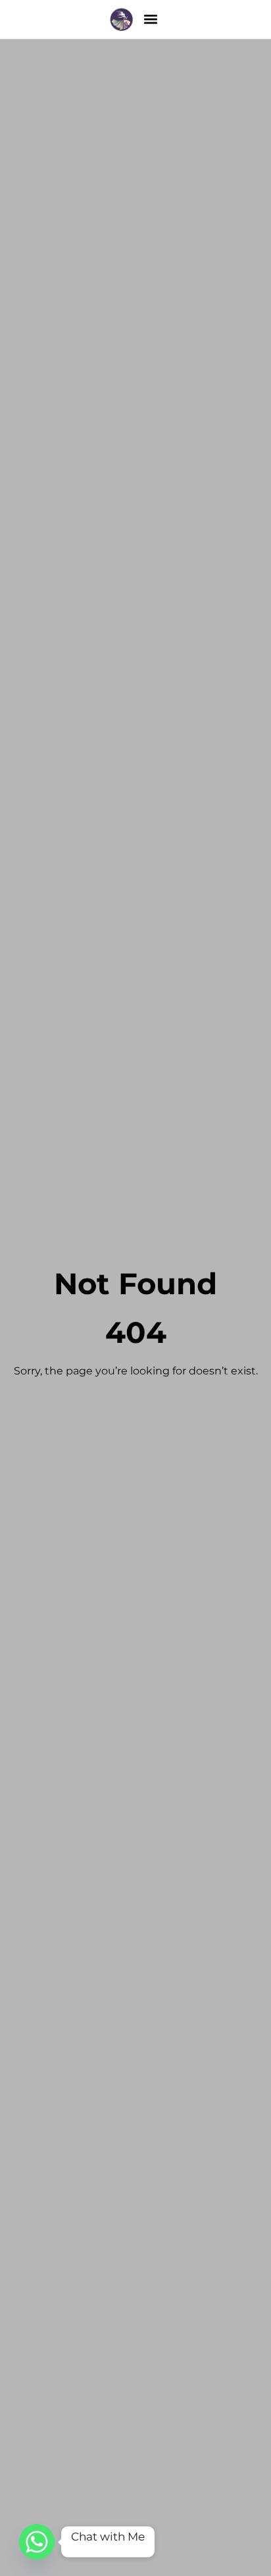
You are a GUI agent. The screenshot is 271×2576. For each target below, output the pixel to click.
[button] (150, 19)
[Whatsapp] (37, 2542)
